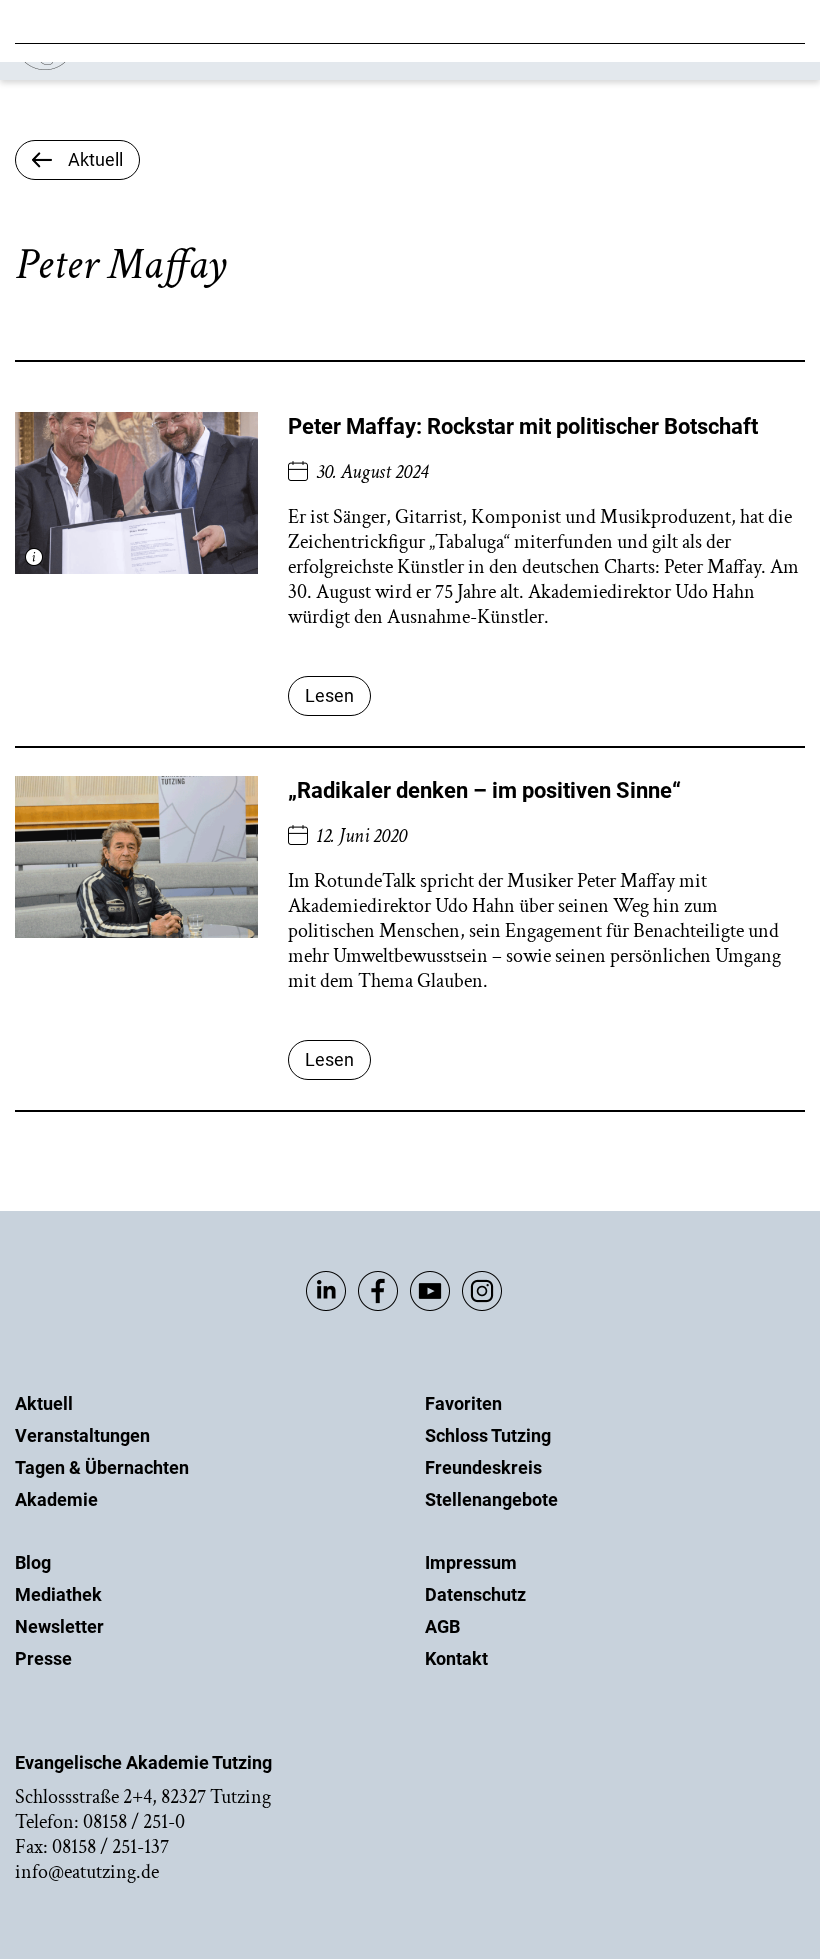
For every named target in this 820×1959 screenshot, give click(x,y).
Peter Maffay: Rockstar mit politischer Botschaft (523, 426)
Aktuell (44, 1403)
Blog (33, 1562)
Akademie (56, 1499)
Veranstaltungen (82, 1435)
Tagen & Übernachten (102, 1467)
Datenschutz (475, 1594)
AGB (442, 1626)
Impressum (471, 1562)
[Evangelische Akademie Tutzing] (131, 65)
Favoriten (463, 1403)
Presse (43, 1658)
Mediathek (58, 1594)
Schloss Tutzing (488, 1435)
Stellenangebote (491, 1499)
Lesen (329, 695)
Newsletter (59, 1626)
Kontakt (456, 1658)
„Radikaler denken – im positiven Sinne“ (484, 790)
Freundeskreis (483, 1467)
